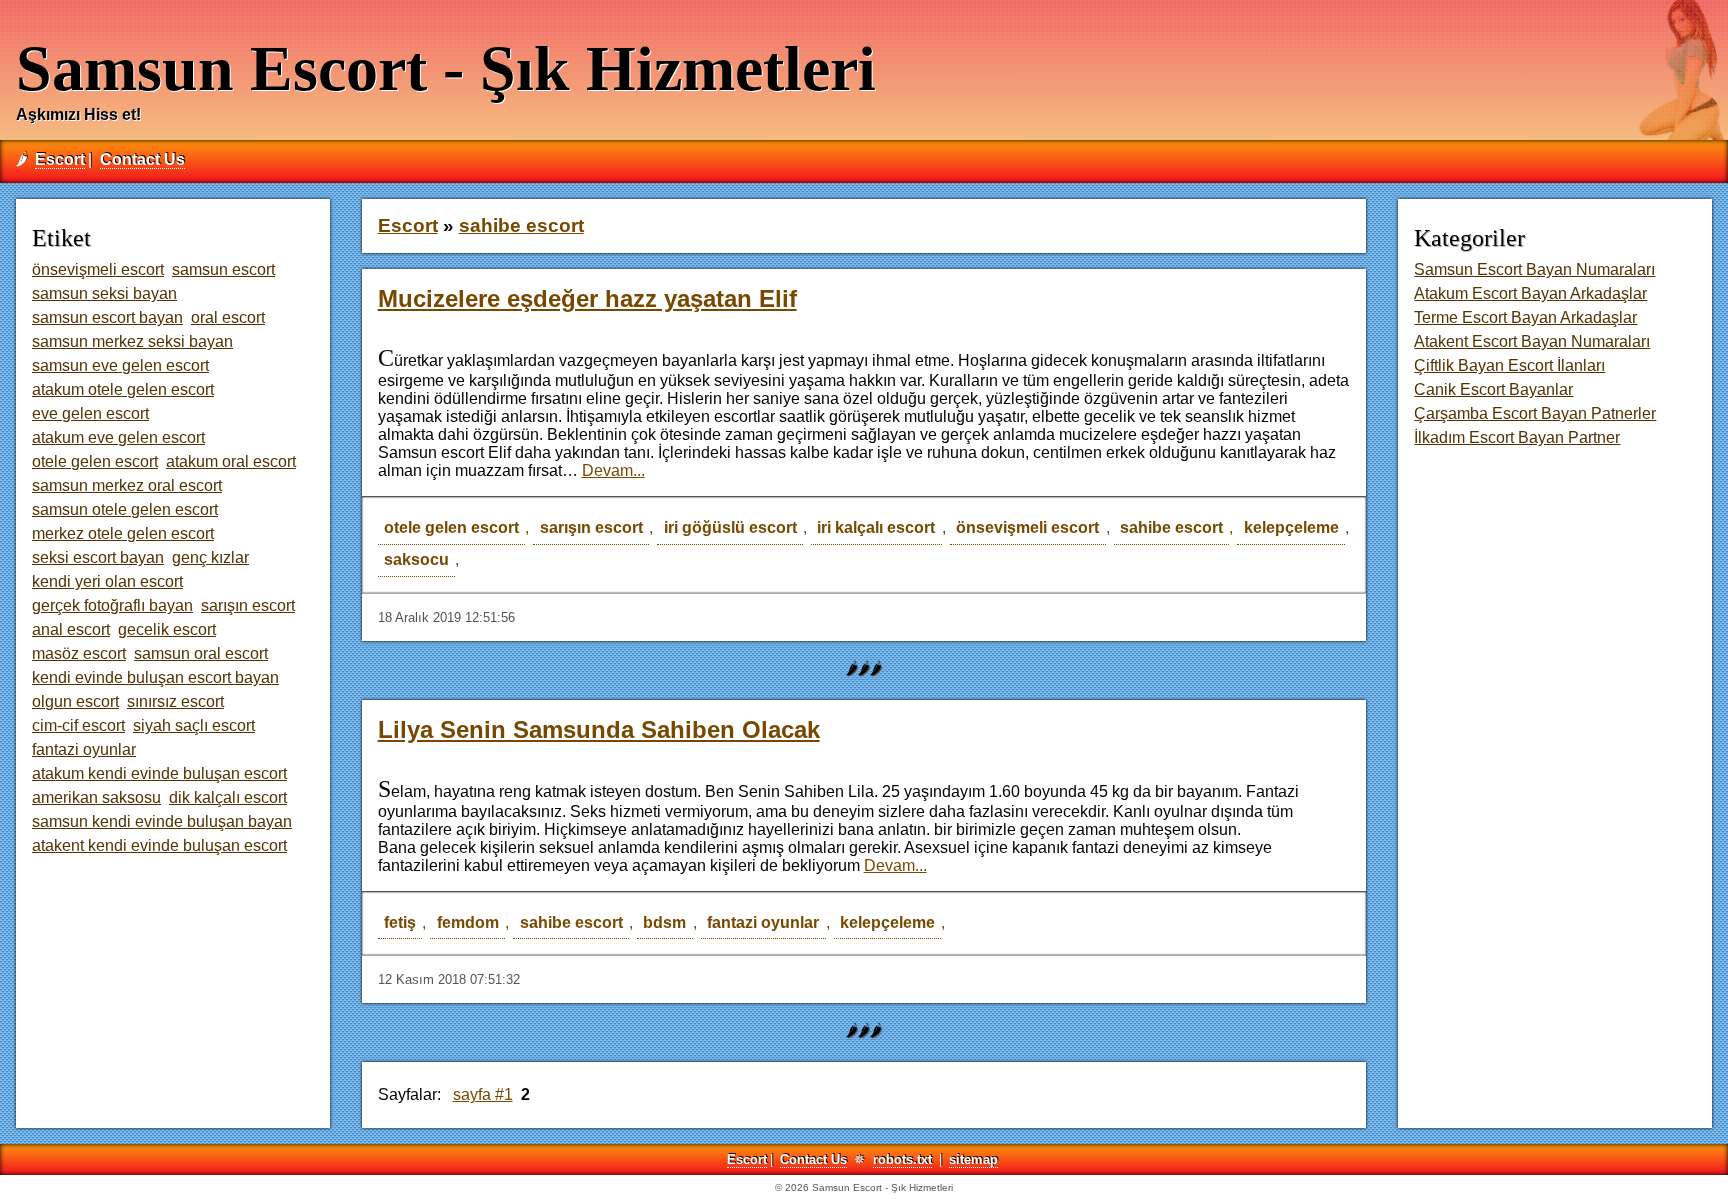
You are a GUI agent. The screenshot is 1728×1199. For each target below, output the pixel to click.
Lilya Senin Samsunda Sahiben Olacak (599, 729)
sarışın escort (591, 527)
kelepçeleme (1291, 527)
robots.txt (902, 1159)
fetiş (400, 922)
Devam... (613, 470)
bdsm (664, 922)
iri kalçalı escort (876, 527)
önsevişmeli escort (1027, 527)
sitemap (973, 1159)
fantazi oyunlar (763, 922)
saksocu (416, 559)
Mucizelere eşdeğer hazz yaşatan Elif (587, 298)
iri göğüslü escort (730, 527)
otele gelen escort (451, 527)
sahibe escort (1171, 527)
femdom (468, 922)
